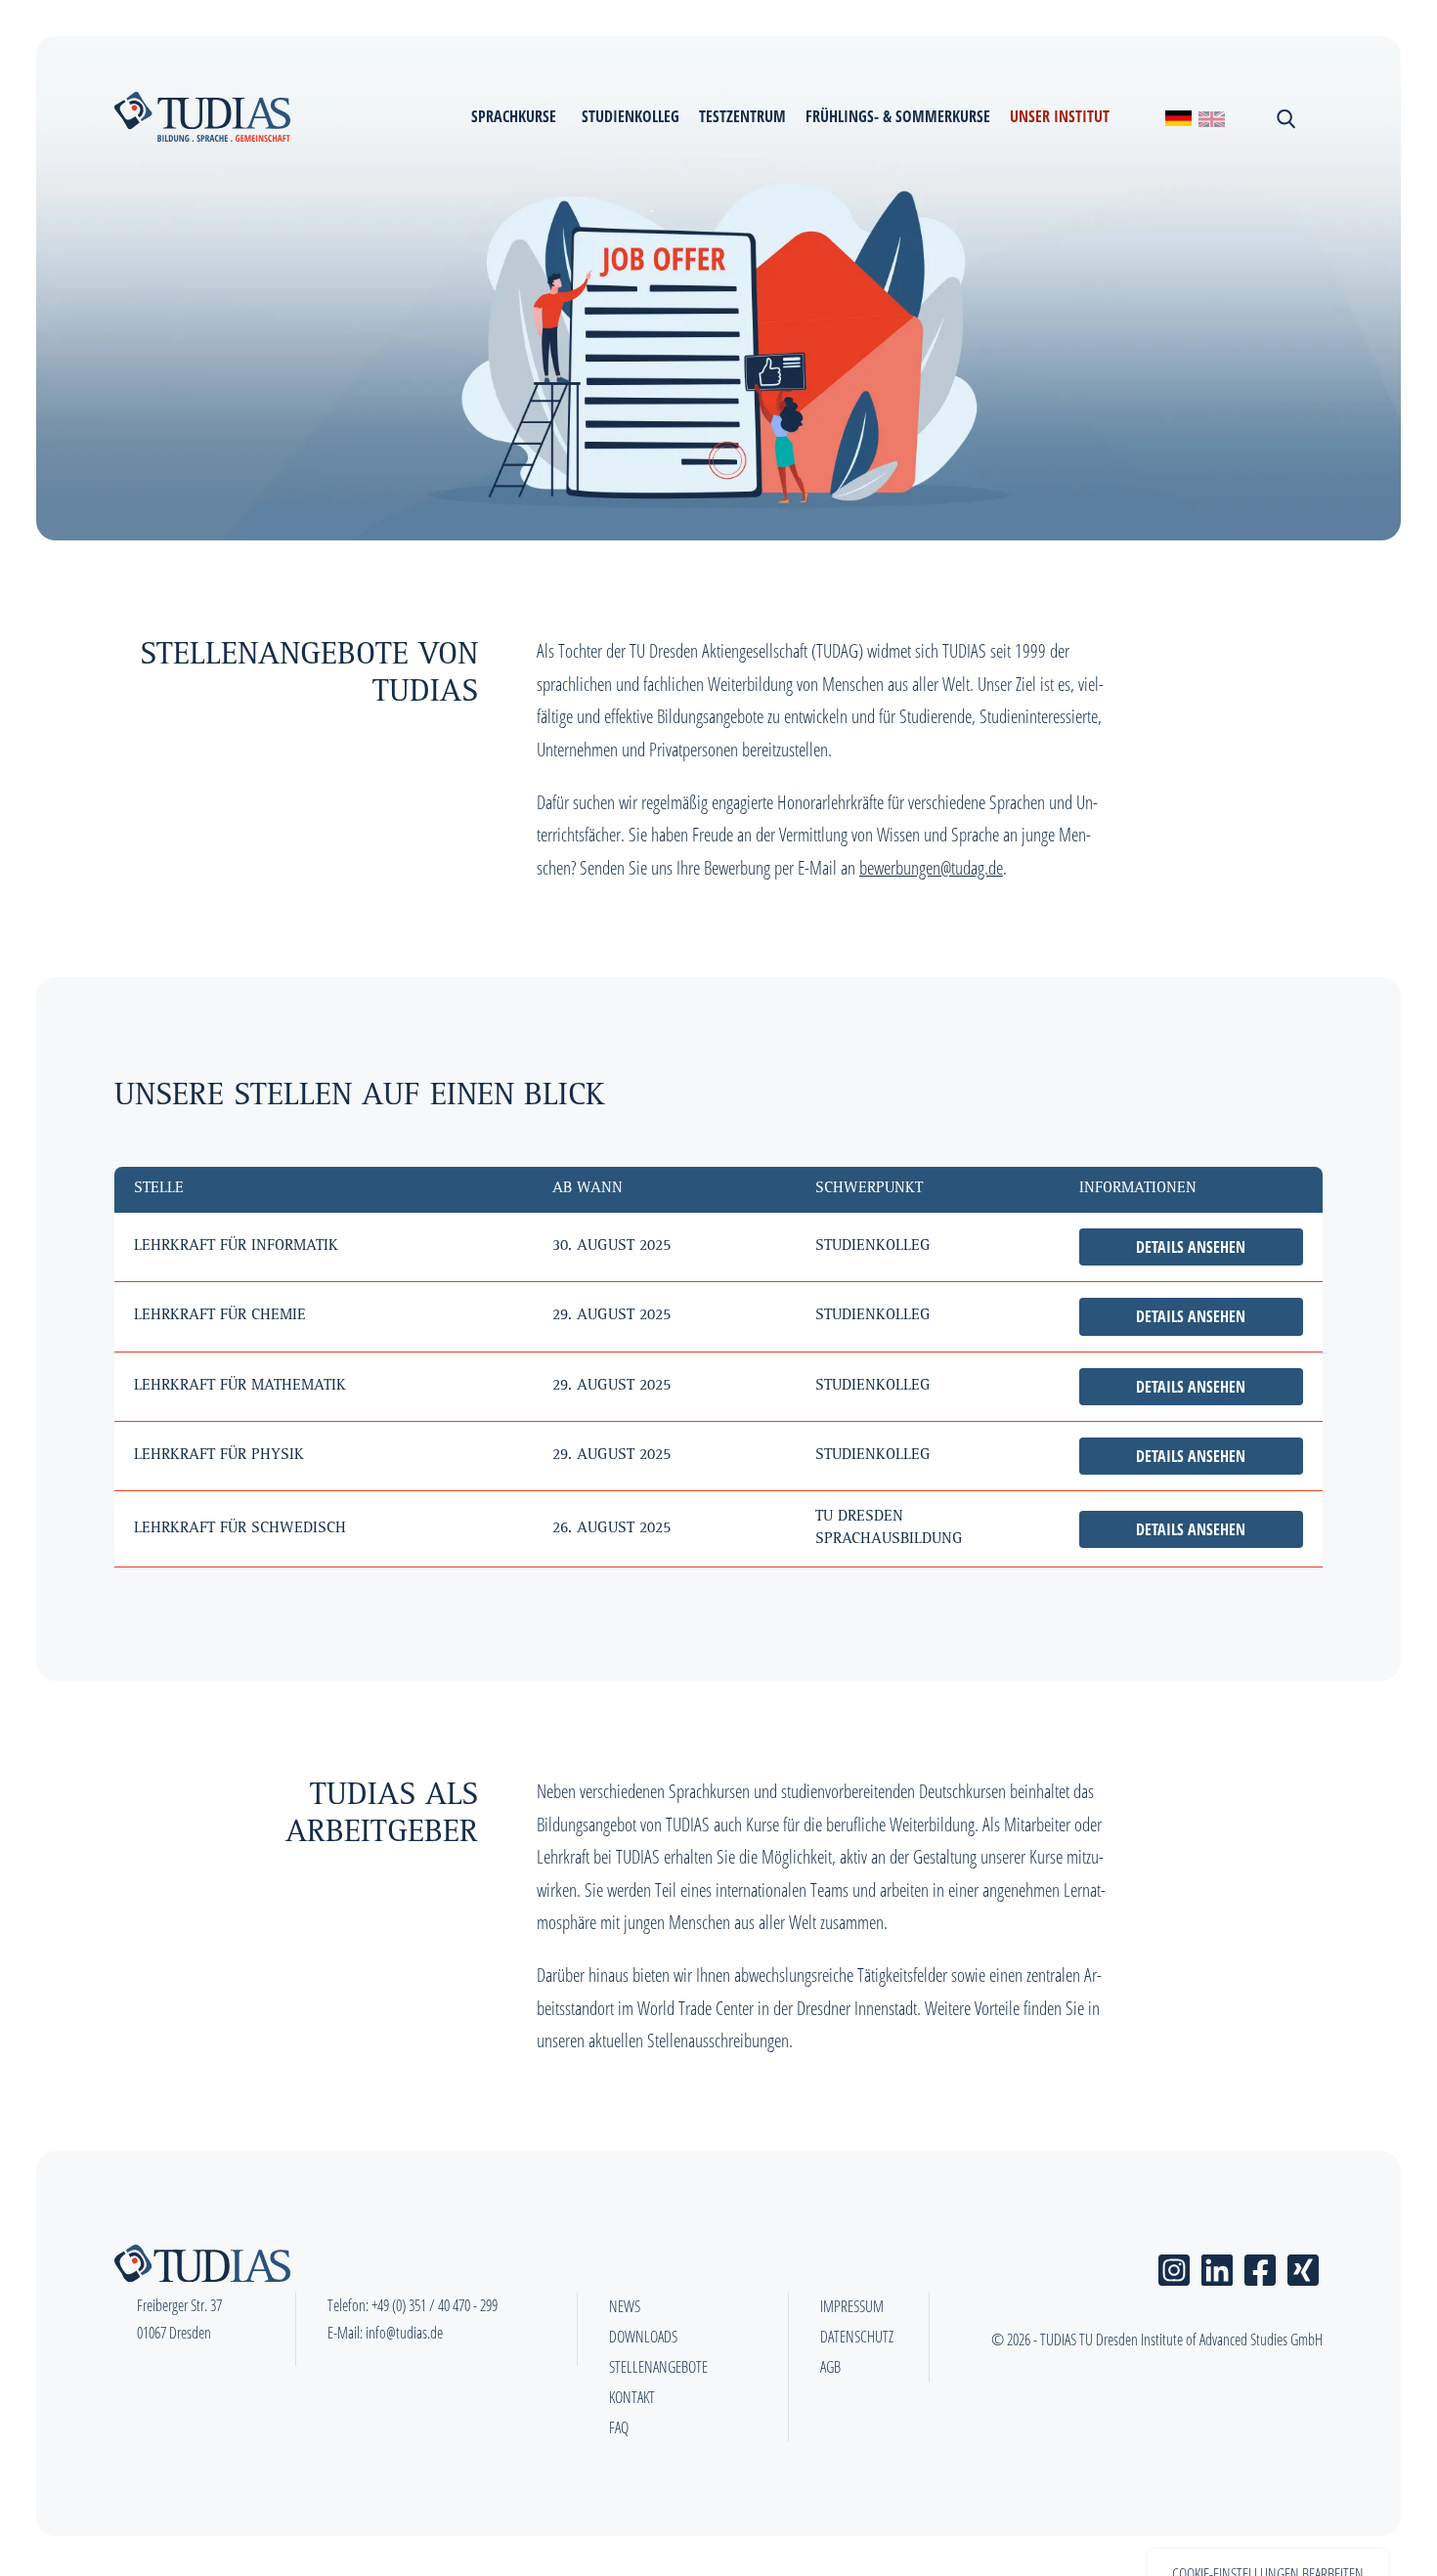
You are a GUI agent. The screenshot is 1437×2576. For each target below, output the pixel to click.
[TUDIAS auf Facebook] (1260, 2267)
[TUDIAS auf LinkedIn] (1217, 2267)
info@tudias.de (404, 2333)
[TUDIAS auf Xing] (1303, 2267)
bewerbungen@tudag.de (931, 867)
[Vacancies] (1212, 117)
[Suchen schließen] (1284, 117)
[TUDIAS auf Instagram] (1174, 2267)
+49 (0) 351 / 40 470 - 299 (435, 2305)
